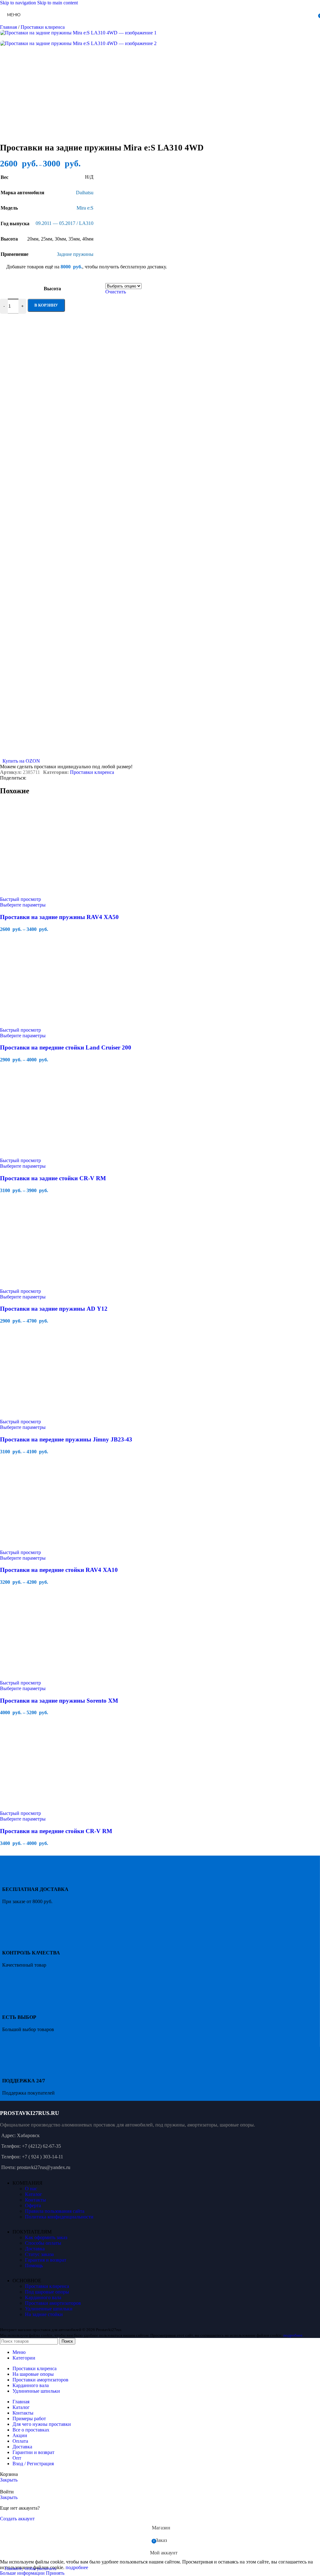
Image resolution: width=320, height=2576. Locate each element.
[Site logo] (138, 26)
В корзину (46, 305)
